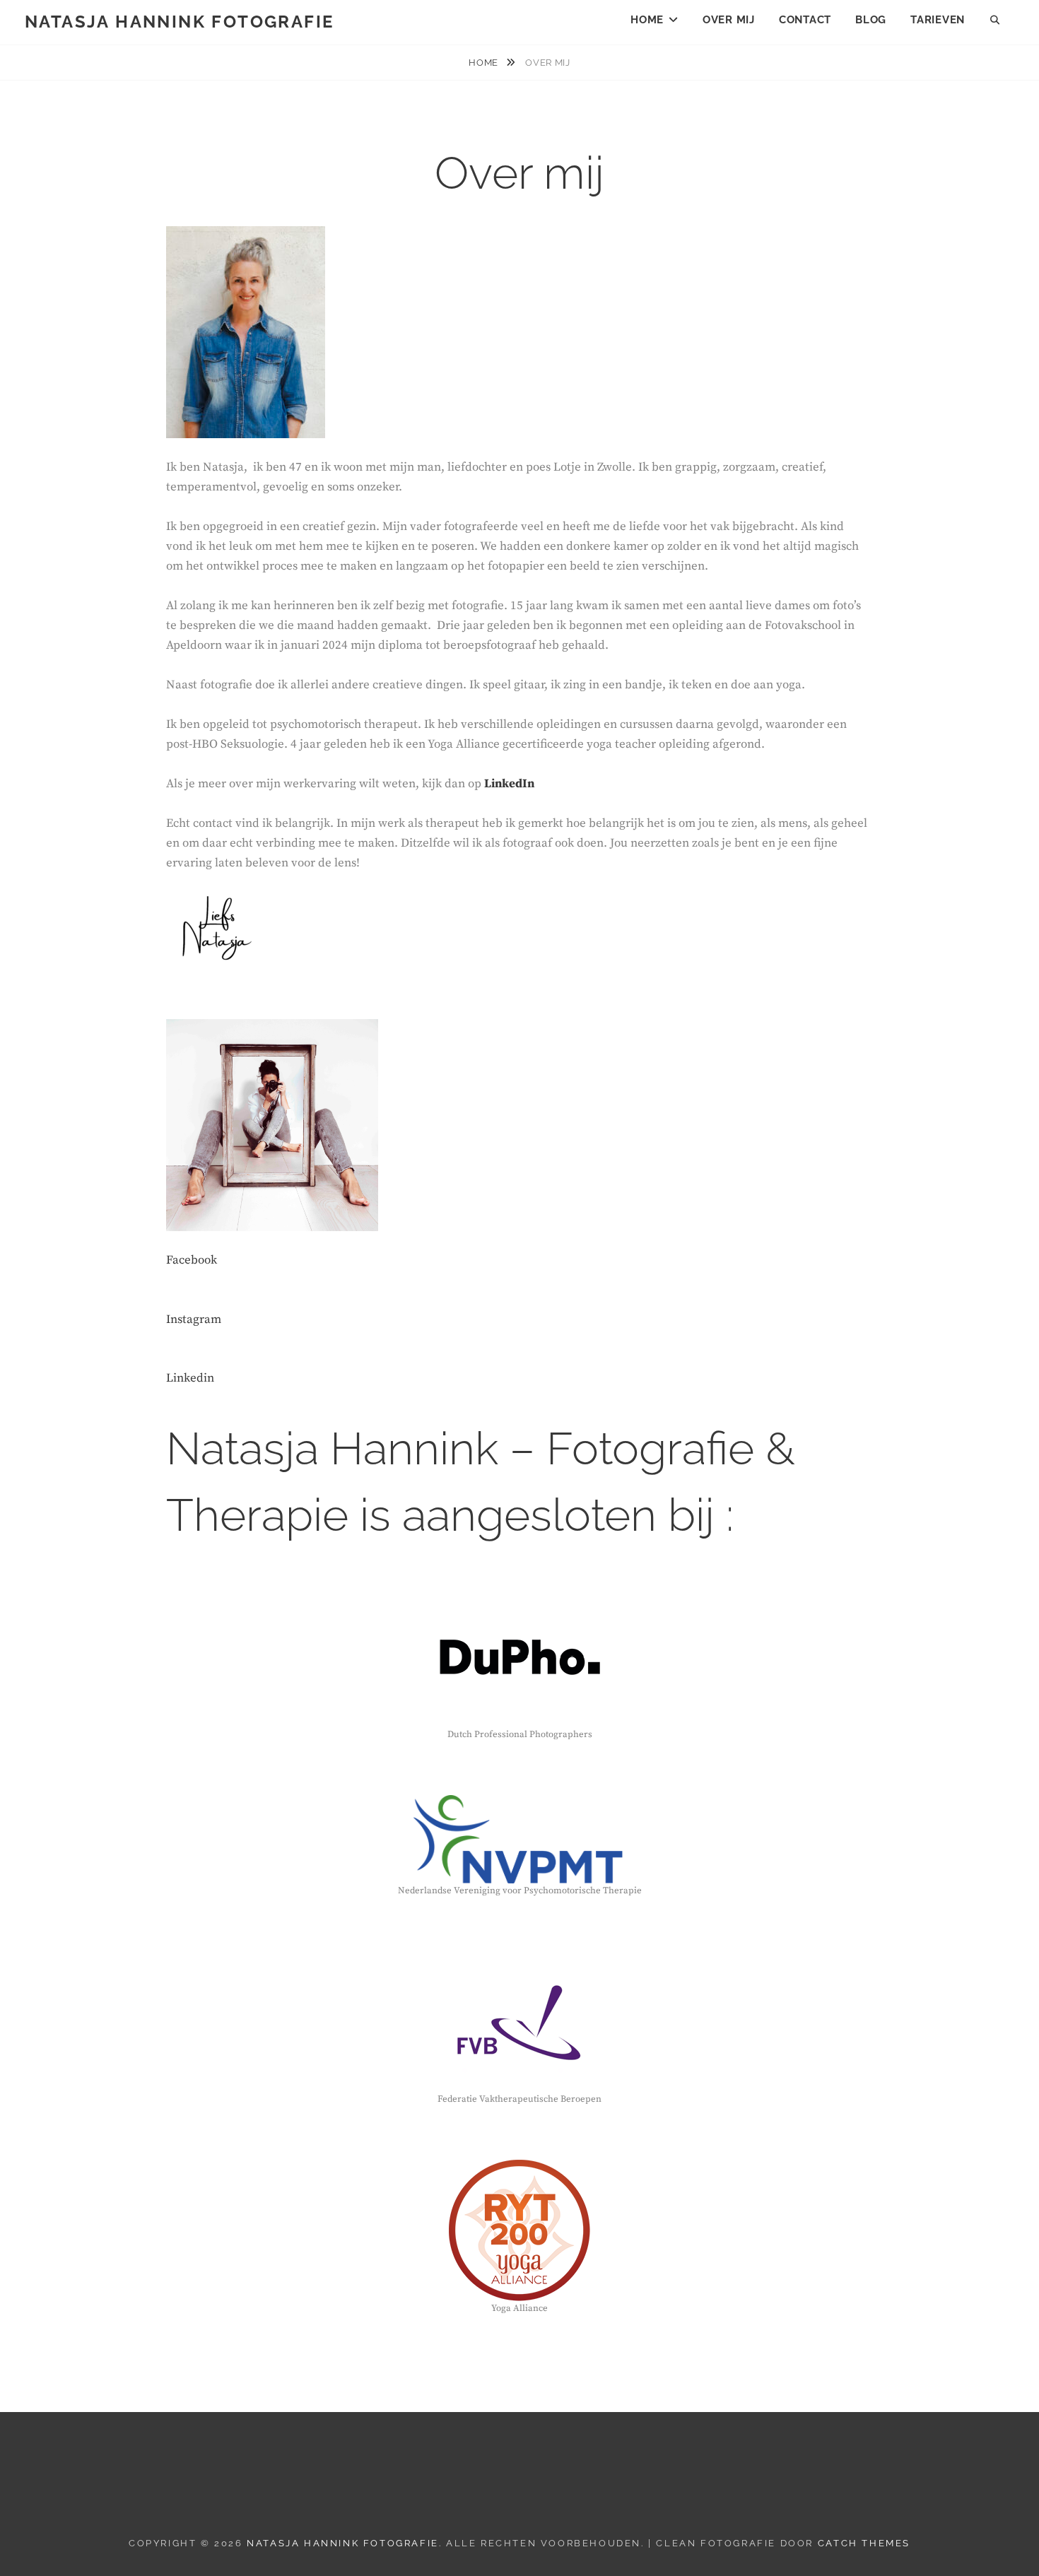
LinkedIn (509, 784)
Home (647, 20)
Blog (871, 20)
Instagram (194, 1319)
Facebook (192, 1260)
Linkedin (190, 1378)
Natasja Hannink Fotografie (179, 22)
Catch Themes (864, 2543)
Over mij (729, 20)
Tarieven (938, 20)
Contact (805, 20)
